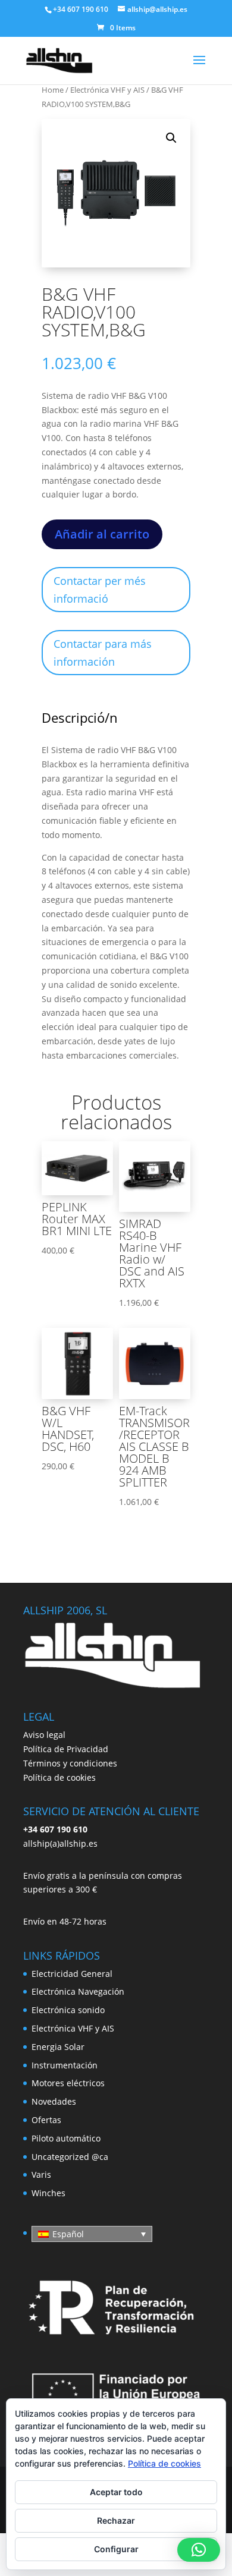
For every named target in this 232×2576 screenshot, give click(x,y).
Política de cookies (59, 1777)
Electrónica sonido (68, 2010)
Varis (41, 2175)
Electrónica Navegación (78, 1991)
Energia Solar (58, 2047)
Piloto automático (66, 2138)
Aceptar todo (116, 2492)
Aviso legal (44, 1735)
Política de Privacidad (66, 1749)
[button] (171, 138)
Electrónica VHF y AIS (107, 90)
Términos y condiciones (70, 1763)
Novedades (54, 2101)
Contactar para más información (103, 653)
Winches (48, 2193)
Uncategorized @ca (70, 2157)
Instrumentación (65, 2065)
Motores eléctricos (68, 2083)
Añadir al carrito (102, 534)
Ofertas (46, 2120)
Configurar (116, 2549)
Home (53, 90)
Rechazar (116, 2520)
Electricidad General (72, 1974)
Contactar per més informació (100, 590)
